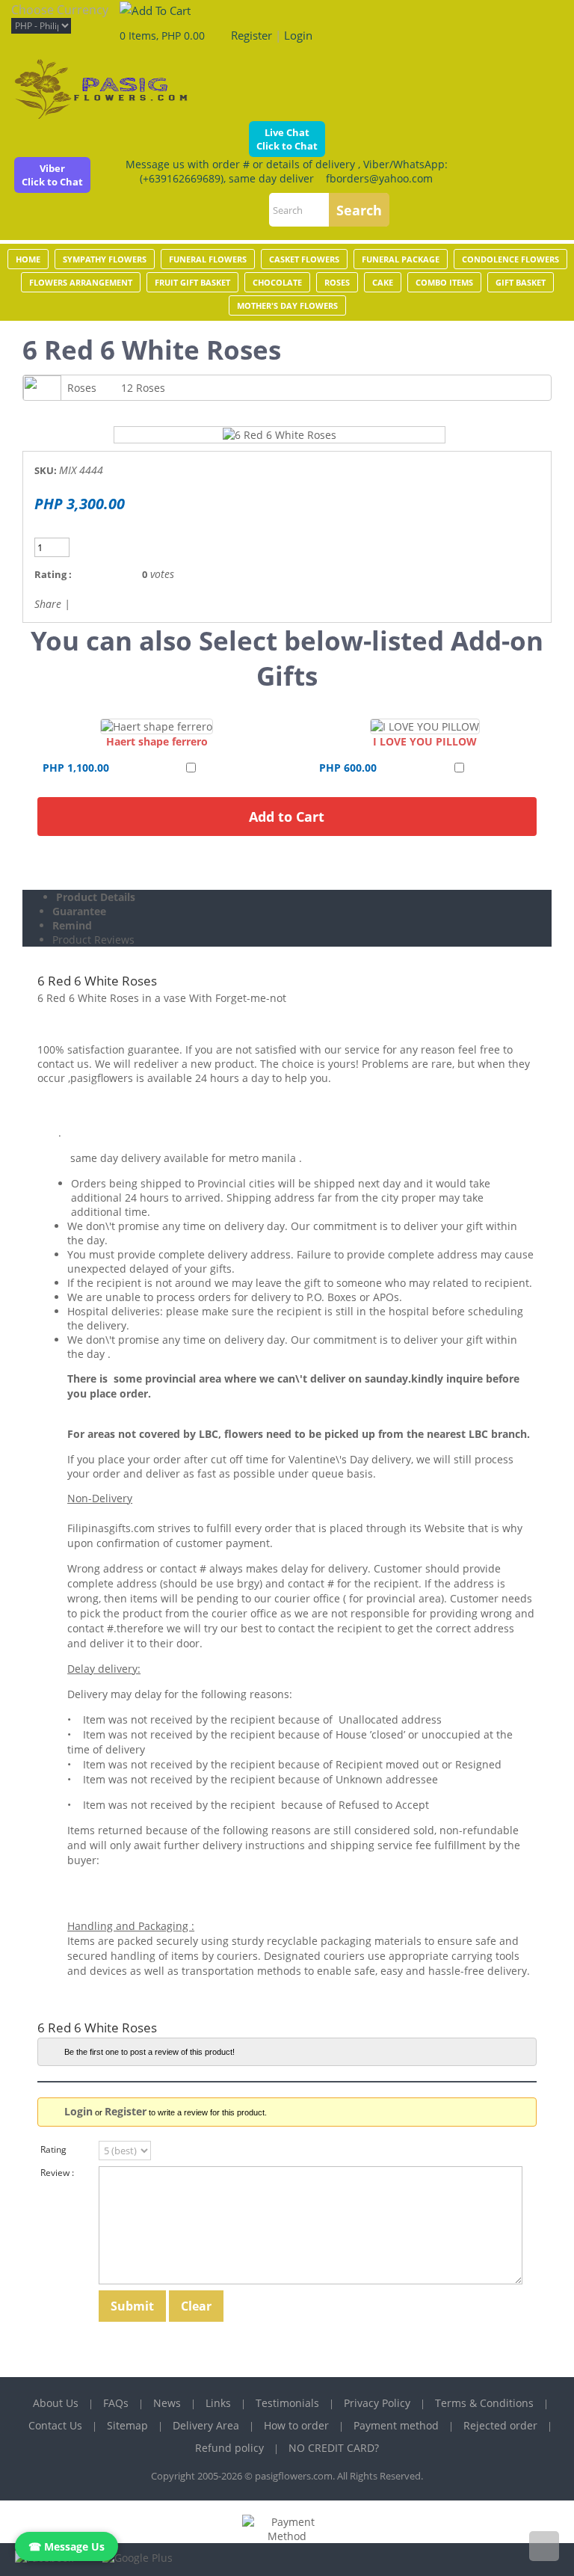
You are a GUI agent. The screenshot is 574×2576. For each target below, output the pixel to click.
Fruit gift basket (192, 282)
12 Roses (143, 388)
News (167, 2403)
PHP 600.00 (348, 768)
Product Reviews (93, 940)
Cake (383, 282)
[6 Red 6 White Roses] (280, 435)
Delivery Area (206, 2425)
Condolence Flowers (510, 259)
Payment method (396, 2425)
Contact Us (55, 2425)
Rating (53, 2149)
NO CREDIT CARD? (334, 2448)
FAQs (116, 2403)
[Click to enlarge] (157, 726)
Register (251, 35)
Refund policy (229, 2448)
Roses (337, 282)
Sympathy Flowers (105, 259)
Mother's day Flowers (287, 305)
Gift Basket (521, 282)
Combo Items (444, 282)
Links (218, 2403)
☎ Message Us (67, 2546)
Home (28, 259)
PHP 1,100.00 (76, 768)
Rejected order (500, 2425)
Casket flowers (304, 259)
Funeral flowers (208, 259)
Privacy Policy (377, 2403)
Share (48, 604)
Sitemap (127, 2425)
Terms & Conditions (484, 2403)
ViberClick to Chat (52, 175)
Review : (57, 2173)
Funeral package (401, 259)
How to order (296, 2425)
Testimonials (287, 2403)
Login (298, 35)
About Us (56, 2403)
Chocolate (277, 282)
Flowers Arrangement (81, 282)
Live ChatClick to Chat (287, 139)
